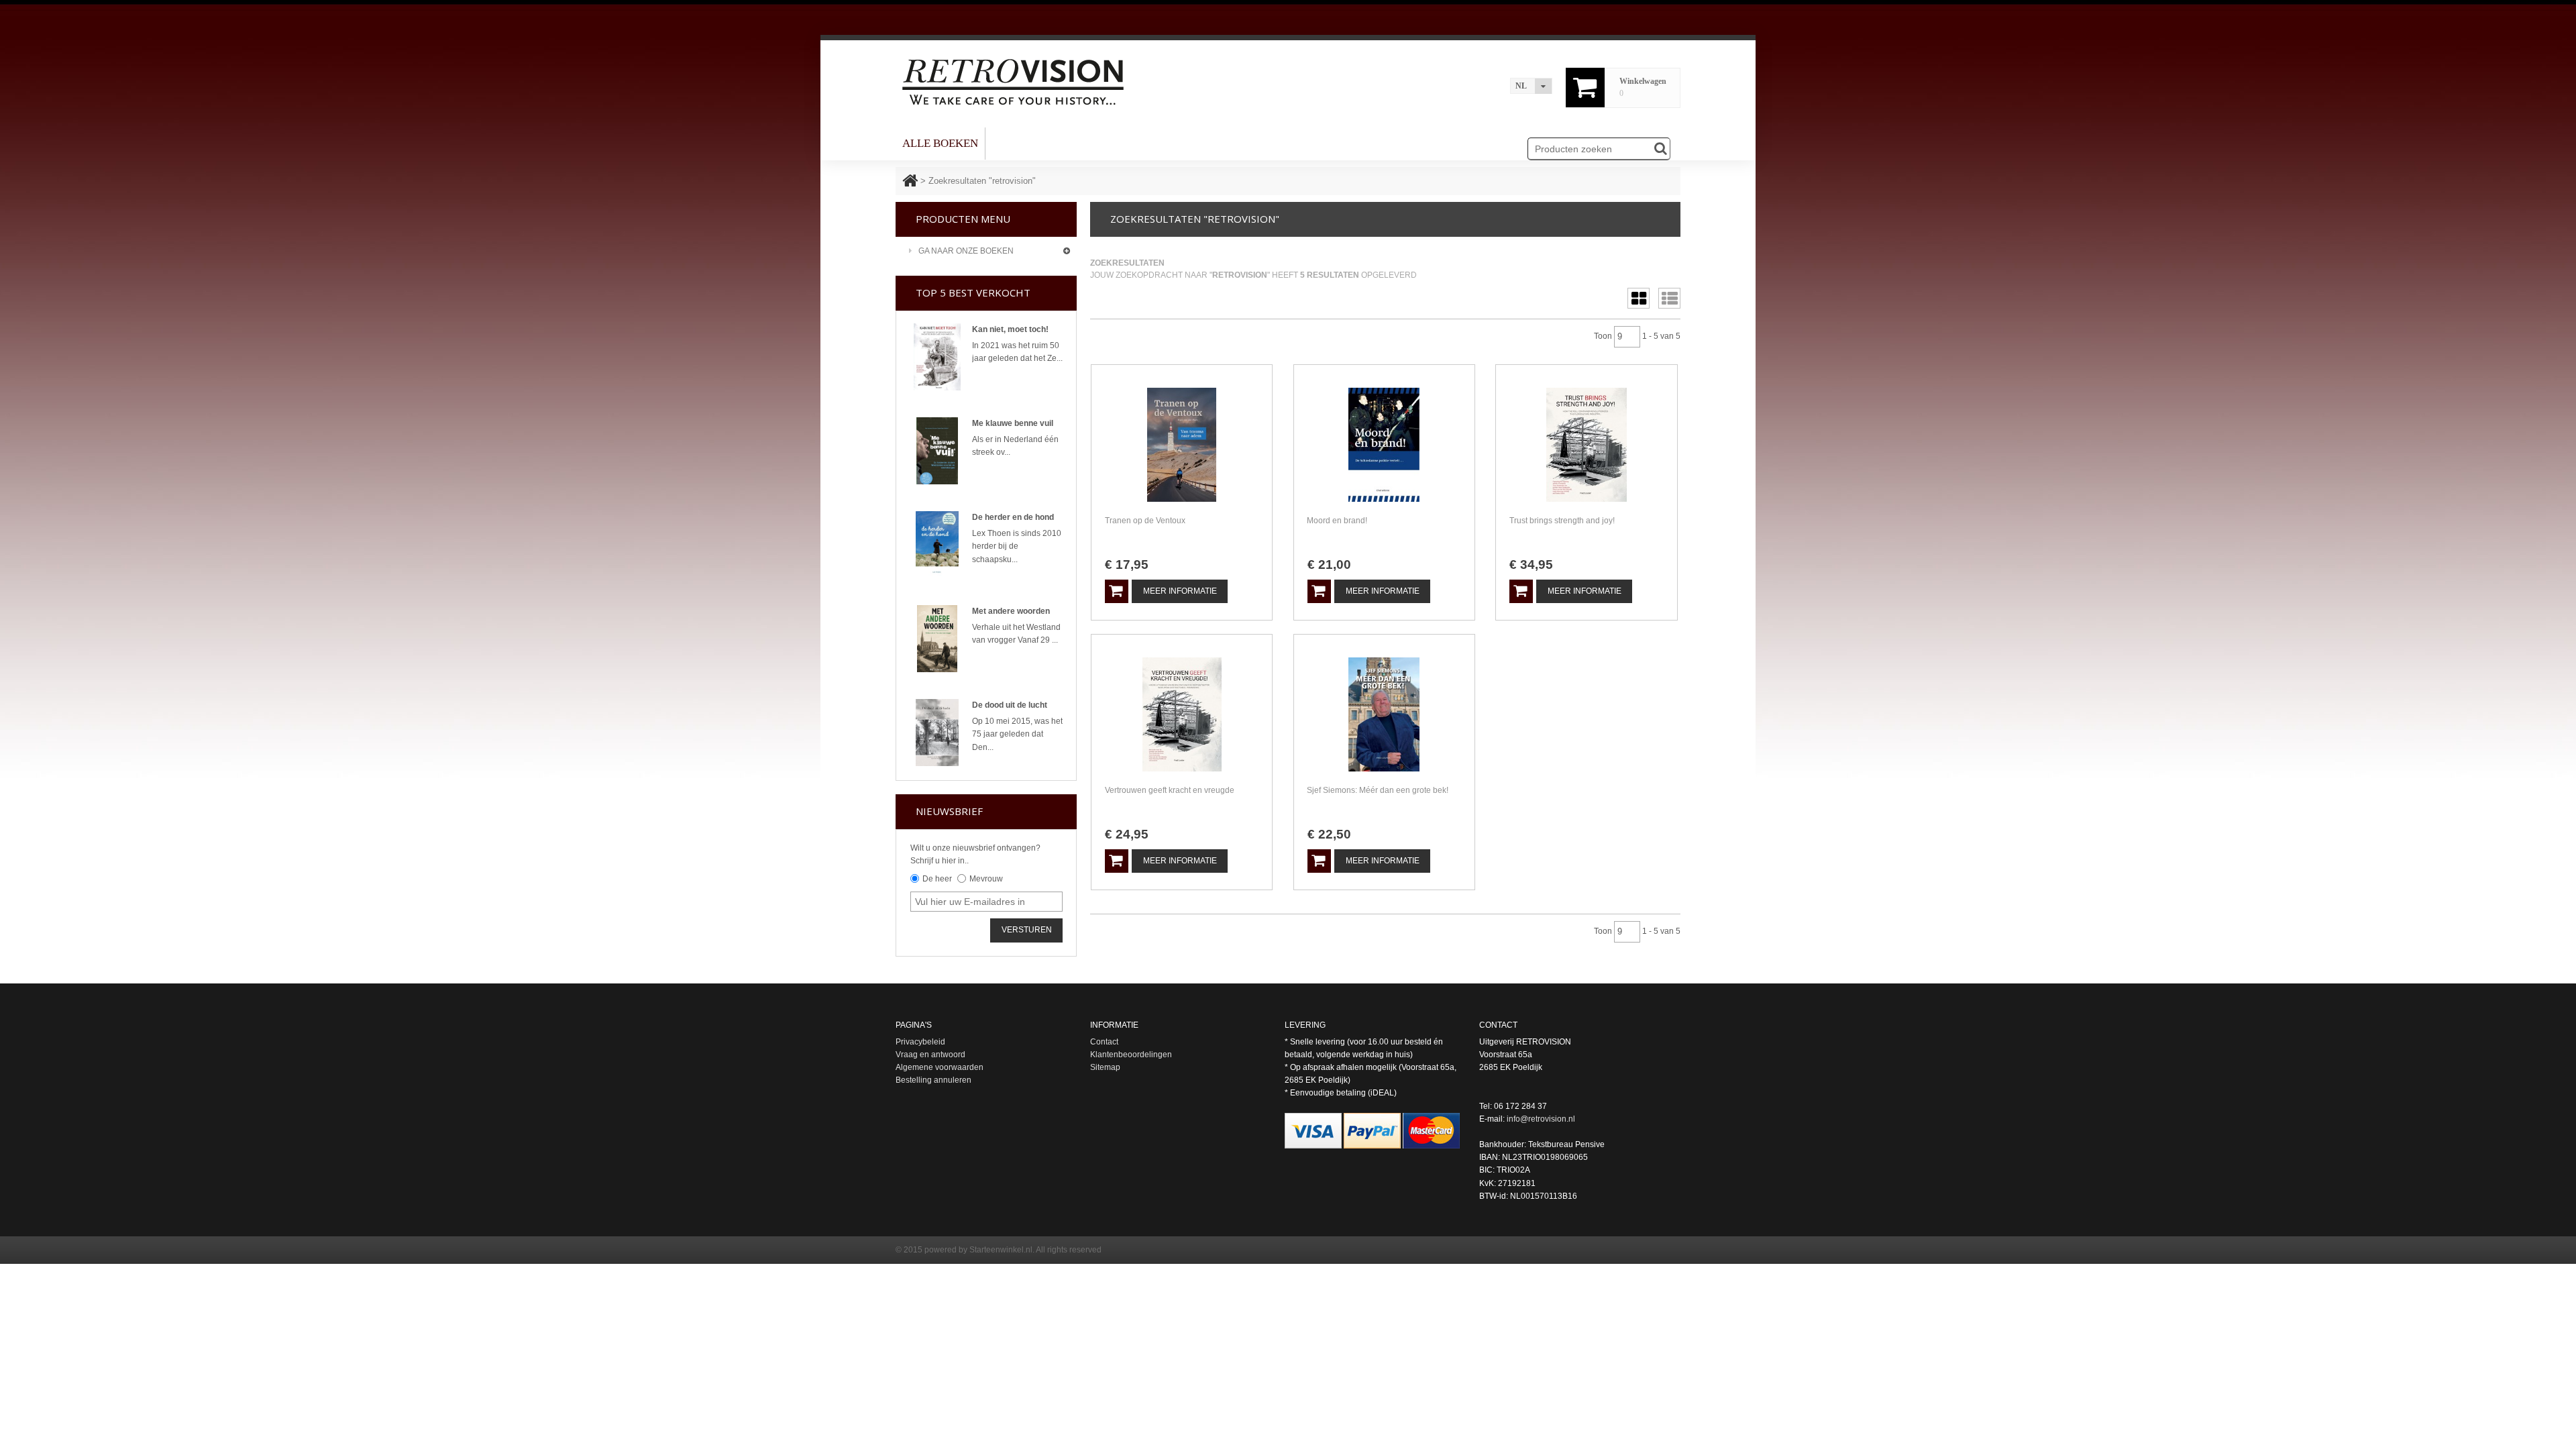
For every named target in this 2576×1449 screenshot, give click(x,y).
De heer (937, 879)
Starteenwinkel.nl (1001, 1250)
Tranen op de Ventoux (1145, 521)
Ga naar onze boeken (966, 251)
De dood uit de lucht (1010, 705)
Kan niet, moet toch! (1010, 329)
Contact (1104, 1042)
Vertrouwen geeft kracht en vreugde (1170, 790)
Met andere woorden (1011, 611)
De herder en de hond (1013, 517)
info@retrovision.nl (1541, 1119)
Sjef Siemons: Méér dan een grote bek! (1378, 790)
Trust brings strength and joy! (1562, 521)
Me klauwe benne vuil (1013, 423)
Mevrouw (986, 879)
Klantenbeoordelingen (1131, 1055)
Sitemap (1105, 1067)
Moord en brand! (1337, 521)
